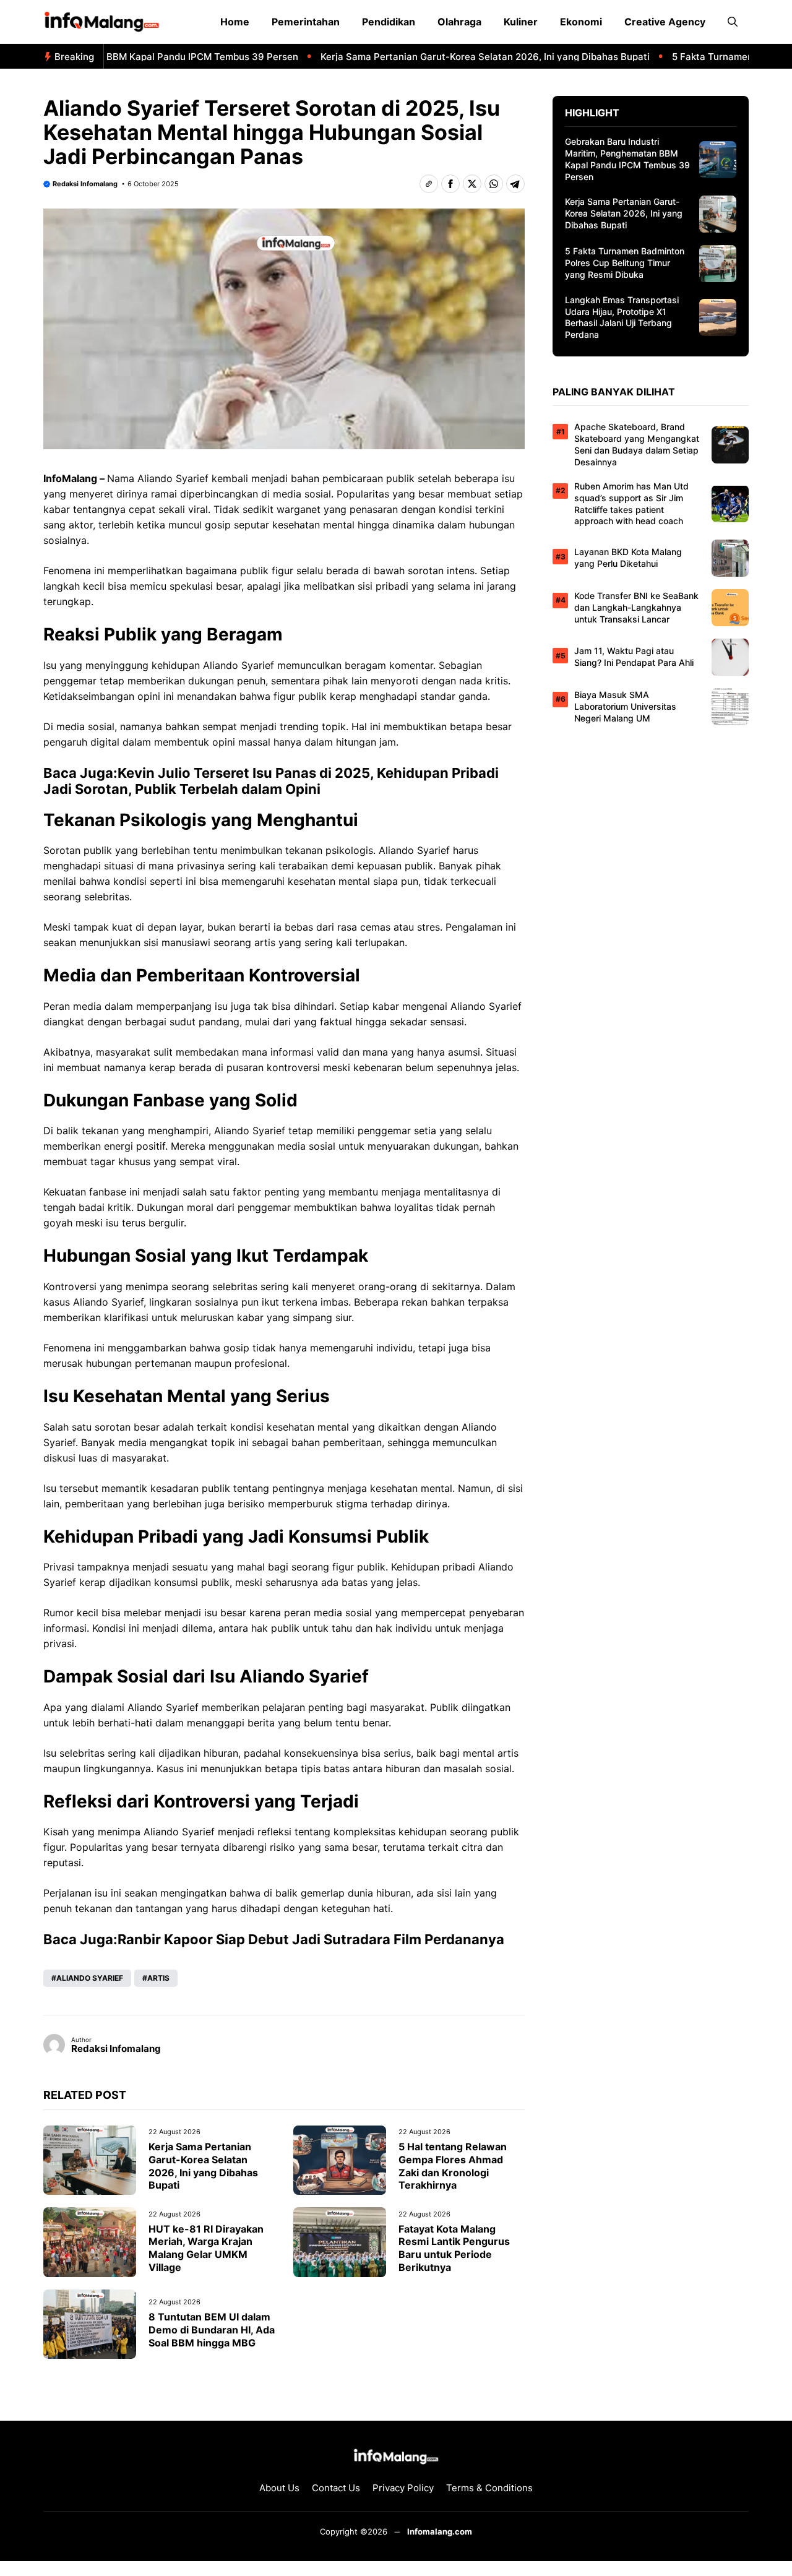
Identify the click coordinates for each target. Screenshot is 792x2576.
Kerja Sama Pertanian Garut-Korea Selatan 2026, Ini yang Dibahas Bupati (452, 57)
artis (158, 1978)
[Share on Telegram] (515, 184)
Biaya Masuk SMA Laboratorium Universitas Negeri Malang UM (625, 706)
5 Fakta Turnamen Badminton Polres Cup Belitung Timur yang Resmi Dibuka (625, 263)
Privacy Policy (403, 2488)
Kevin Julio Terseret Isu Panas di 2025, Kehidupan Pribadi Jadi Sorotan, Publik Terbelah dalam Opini (271, 781)
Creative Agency (665, 22)
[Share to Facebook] (450, 184)
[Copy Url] (429, 184)
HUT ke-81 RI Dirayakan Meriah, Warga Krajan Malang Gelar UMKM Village (206, 2248)
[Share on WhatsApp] (494, 184)
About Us (279, 2488)
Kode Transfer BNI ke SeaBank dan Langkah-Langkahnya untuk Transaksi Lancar (636, 607)
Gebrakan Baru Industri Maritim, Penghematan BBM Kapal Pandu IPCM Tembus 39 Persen (627, 159)
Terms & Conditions (489, 2488)
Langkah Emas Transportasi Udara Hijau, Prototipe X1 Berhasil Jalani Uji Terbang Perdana (622, 317)
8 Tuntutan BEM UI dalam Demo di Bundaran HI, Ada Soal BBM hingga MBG (212, 2330)
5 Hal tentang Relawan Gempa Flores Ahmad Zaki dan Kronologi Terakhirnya (453, 2166)
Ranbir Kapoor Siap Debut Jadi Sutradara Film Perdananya (311, 1939)
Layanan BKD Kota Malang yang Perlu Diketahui (628, 558)
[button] (733, 22)
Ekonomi (581, 22)
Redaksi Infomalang (85, 184)
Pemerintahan (306, 22)
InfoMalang (70, 478)
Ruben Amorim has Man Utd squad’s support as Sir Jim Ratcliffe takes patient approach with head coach (631, 504)
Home (235, 22)
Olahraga (459, 22)
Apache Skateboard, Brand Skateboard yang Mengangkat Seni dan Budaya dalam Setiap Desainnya (637, 444)
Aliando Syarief (173, 478)
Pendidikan (389, 22)
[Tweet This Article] (472, 184)
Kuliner (521, 22)
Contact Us (336, 2488)
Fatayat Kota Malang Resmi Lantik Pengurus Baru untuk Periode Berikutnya (454, 2248)
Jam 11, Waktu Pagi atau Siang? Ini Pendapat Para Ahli (634, 657)
